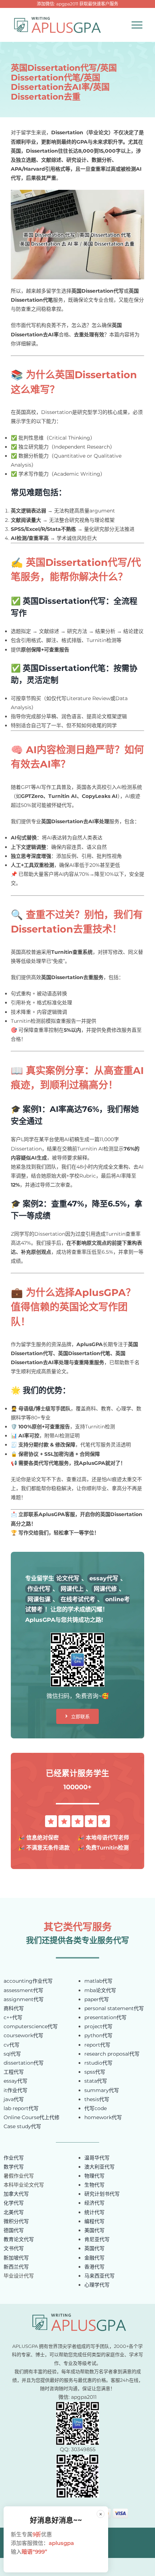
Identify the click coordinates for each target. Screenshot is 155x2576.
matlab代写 (98, 1981)
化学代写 (14, 2203)
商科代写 (14, 2008)
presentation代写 (105, 2017)
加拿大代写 (16, 2194)
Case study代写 (22, 2126)
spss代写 (95, 2072)
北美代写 (14, 2212)
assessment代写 (23, 1990)
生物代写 (94, 2185)
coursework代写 (23, 2035)
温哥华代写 (97, 2158)
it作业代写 (15, 2090)
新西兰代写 (16, 2267)
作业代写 (14, 2158)
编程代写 (94, 2221)
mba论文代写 (100, 1990)
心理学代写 (97, 2285)
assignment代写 (24, 1999)
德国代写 (14, 2230)
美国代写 (94, 2230)
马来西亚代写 (99, 2276)
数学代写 (14, 2167)
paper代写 (97, 1999)
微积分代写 (16, 2221)
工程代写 (14, 2072)
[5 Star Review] (77, 1818)
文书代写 (14, 2248)
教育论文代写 (19, 2239)
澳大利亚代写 (99, 2167)
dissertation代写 (24, 2063)
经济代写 (94, 2203)
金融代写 (94, 2258)
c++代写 (13, 2017)
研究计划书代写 (102, 2194)
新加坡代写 (16, 2258)
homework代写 (103, 2117)
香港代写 (94, 2267)
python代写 (98, 2035)
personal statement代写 (114, 2008)
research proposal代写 (112, 2054)
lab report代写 (21, 2108)
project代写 (98, 2026)
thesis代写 (97, 2099)
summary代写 (102, 2090)
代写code (96, 2108)
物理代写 (94, 2176)
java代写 (14, 2099)
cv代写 (12, 2045)
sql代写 (12, 2054)
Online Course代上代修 (32, 2117)
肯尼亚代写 (97, 2239)
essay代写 (15, 2081)
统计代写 (94, 2212)
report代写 (97, 2045)
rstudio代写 (98, 2063)
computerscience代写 (31, 2026)
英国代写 (94, 2248)
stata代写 (96, 2081)
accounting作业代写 (28, 1981)
